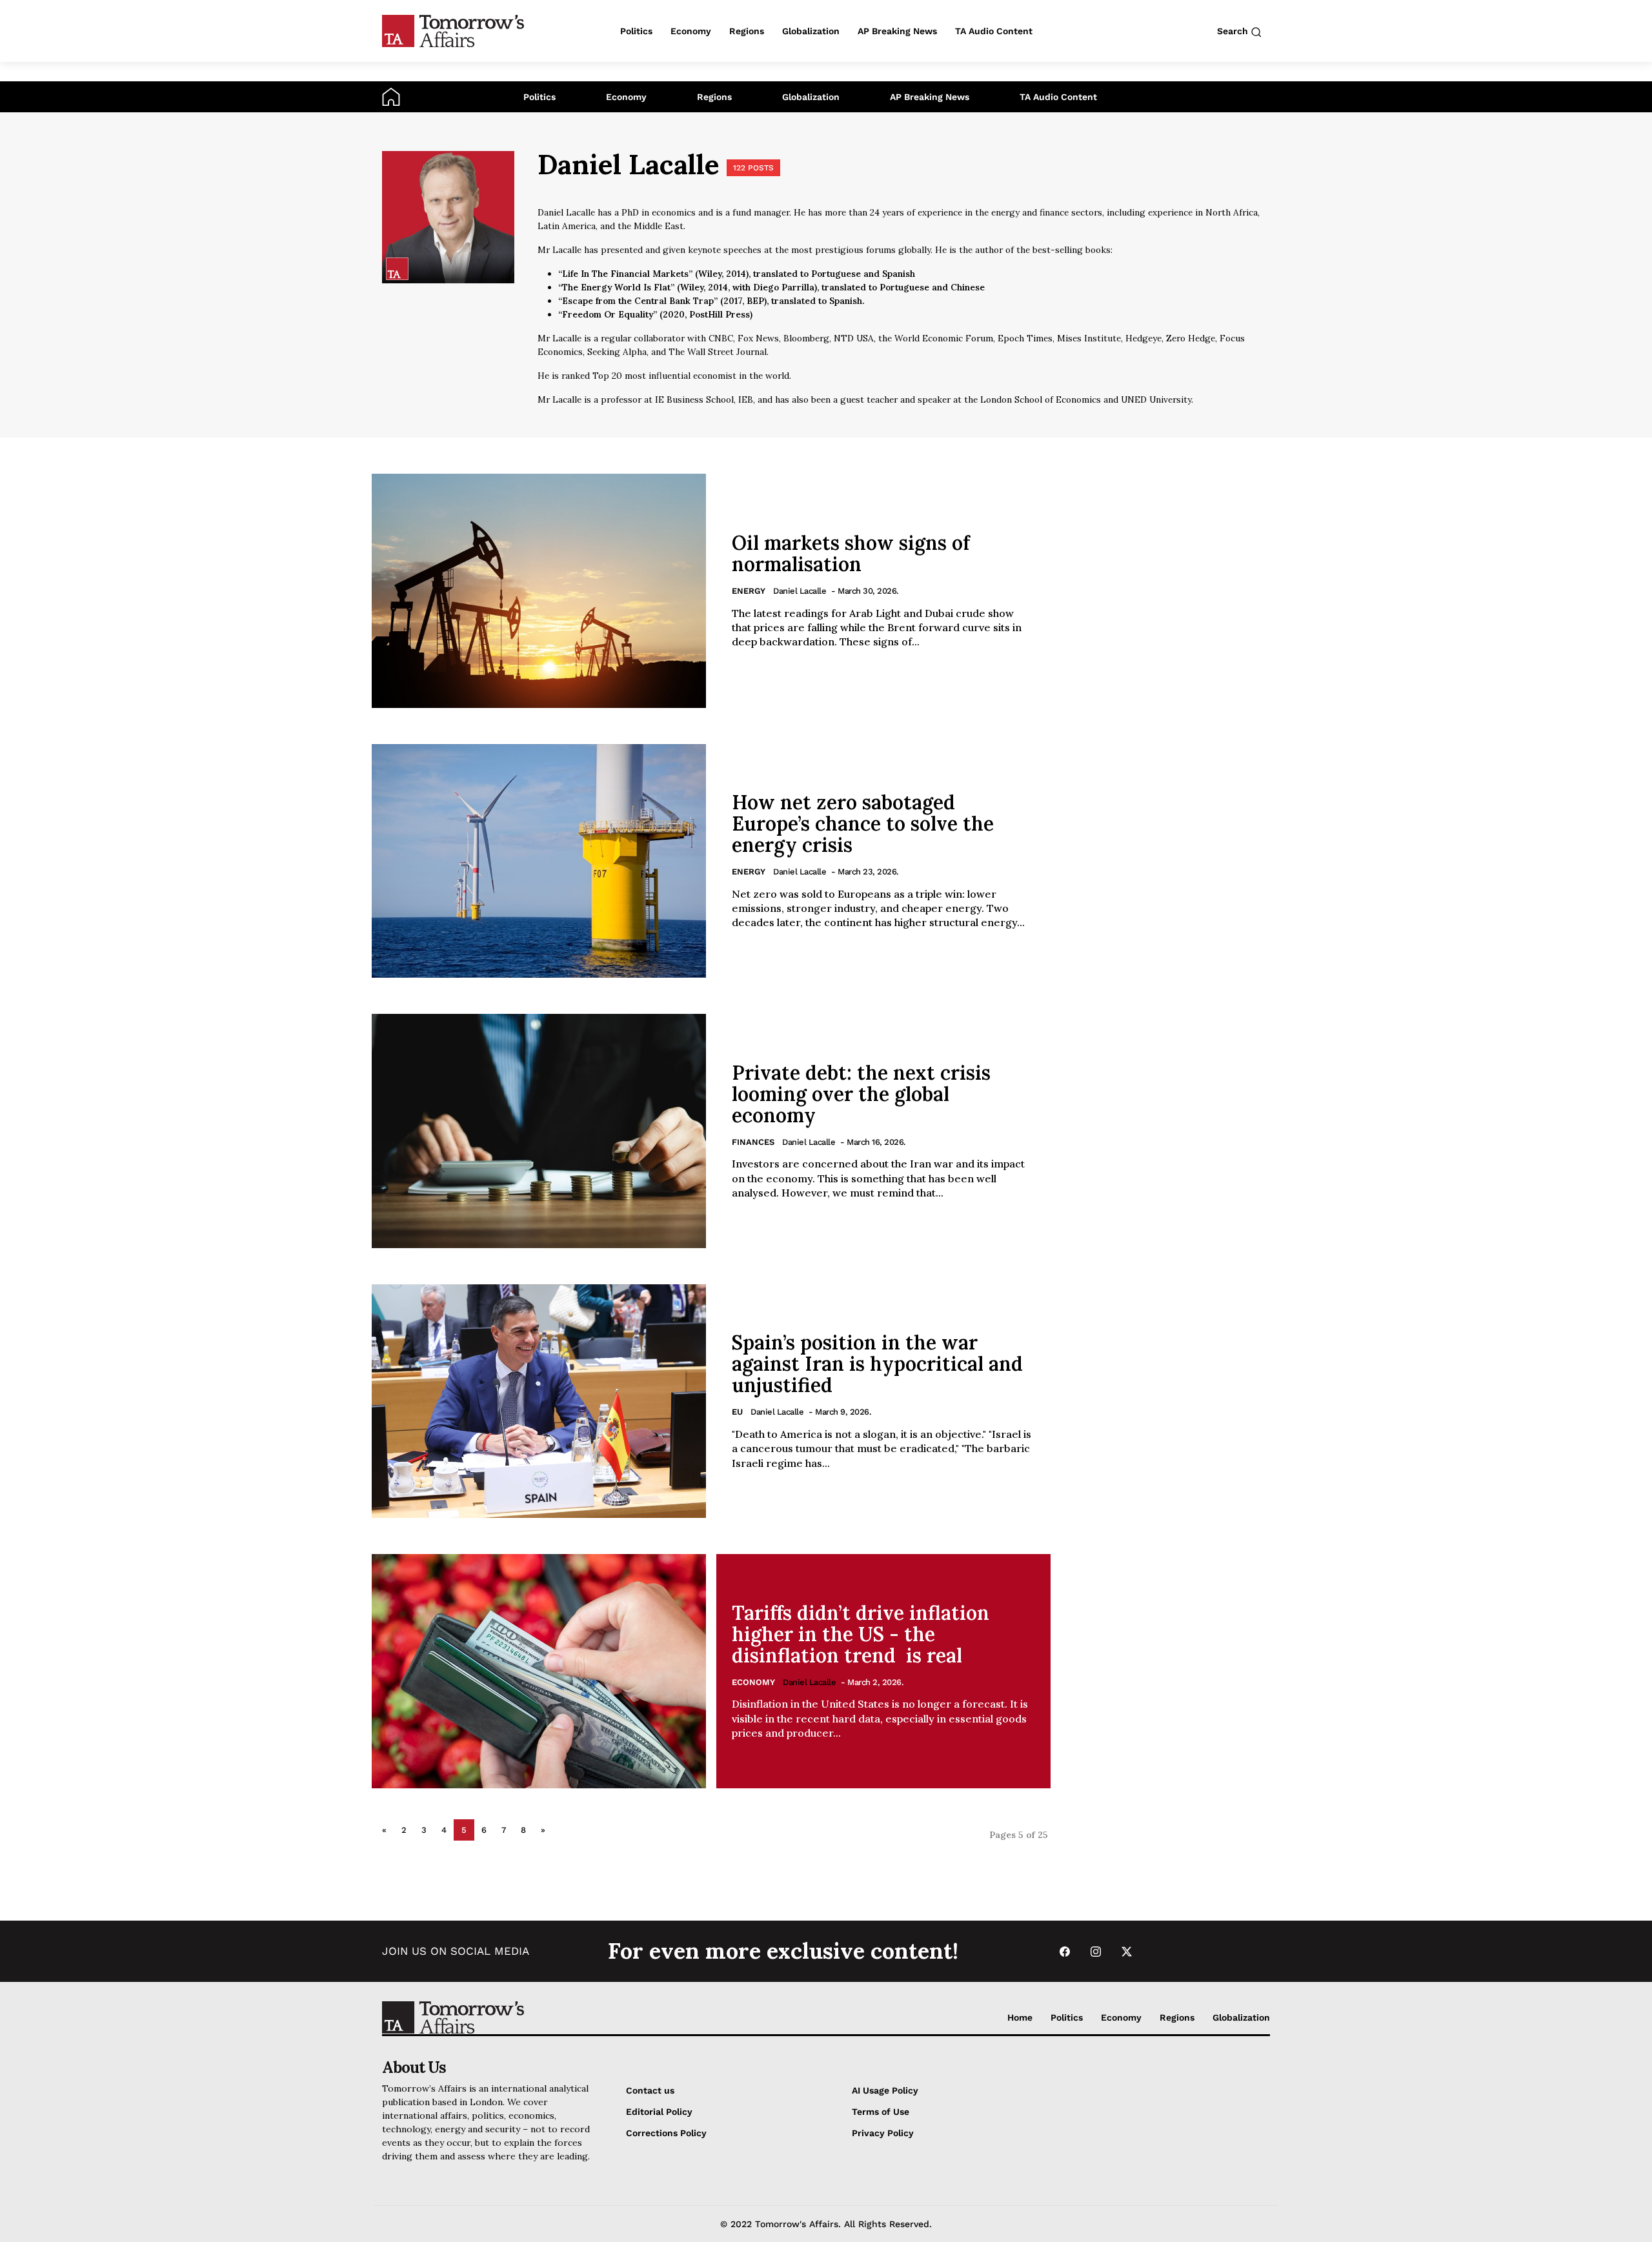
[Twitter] (1127, 1951)
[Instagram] (1096, 1951)
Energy (749, 591)
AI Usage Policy (885, 2090)
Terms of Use (881, 2112)
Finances (753, 1142)
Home (1020, 2017)
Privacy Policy (883, 2133)
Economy (626, 97)
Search (1234, 31)
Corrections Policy (666, 2133)
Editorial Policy (659, 2112)
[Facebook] (1065, 1951)
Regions (714, 97)
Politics (539, 97)
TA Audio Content (1058, 97)
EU (737, 1412)
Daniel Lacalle (800, 591)
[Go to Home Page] (391, 96)
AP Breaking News (930, 97)
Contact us (650, 2090)
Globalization (811, 97)
